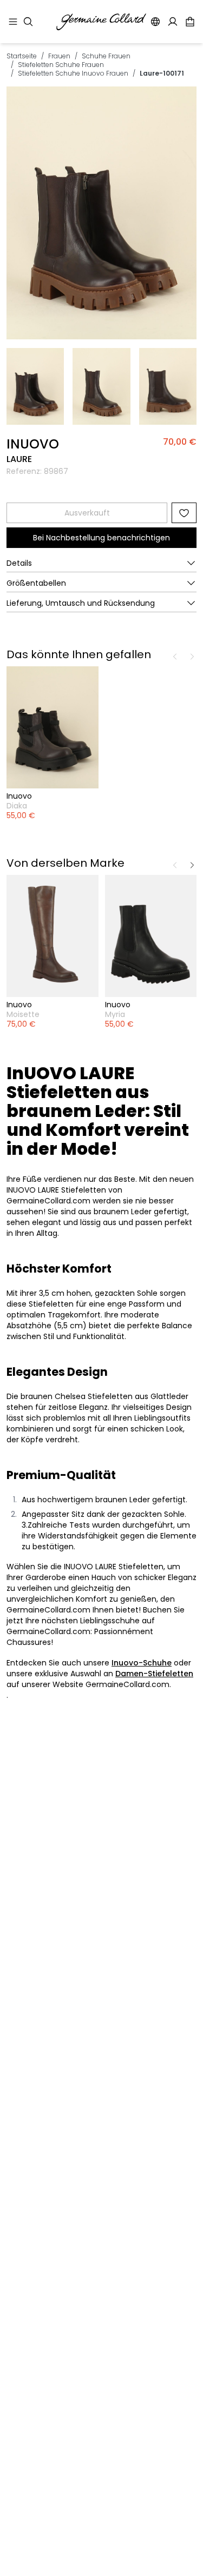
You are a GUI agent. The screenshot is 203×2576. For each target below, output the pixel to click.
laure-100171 (162, 73)
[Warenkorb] (190, 22)
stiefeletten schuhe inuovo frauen (73, 73)
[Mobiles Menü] (13, 22)
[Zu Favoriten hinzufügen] (184, 513)
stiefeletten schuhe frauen (61, 65)
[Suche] (28, 22)
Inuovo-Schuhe (142, 1663)
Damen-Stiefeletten (154, 1674)
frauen (59, 56)
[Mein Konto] (173, 22)
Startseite (22, 56)
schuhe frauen (106, 56)
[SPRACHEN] (155, 22)
